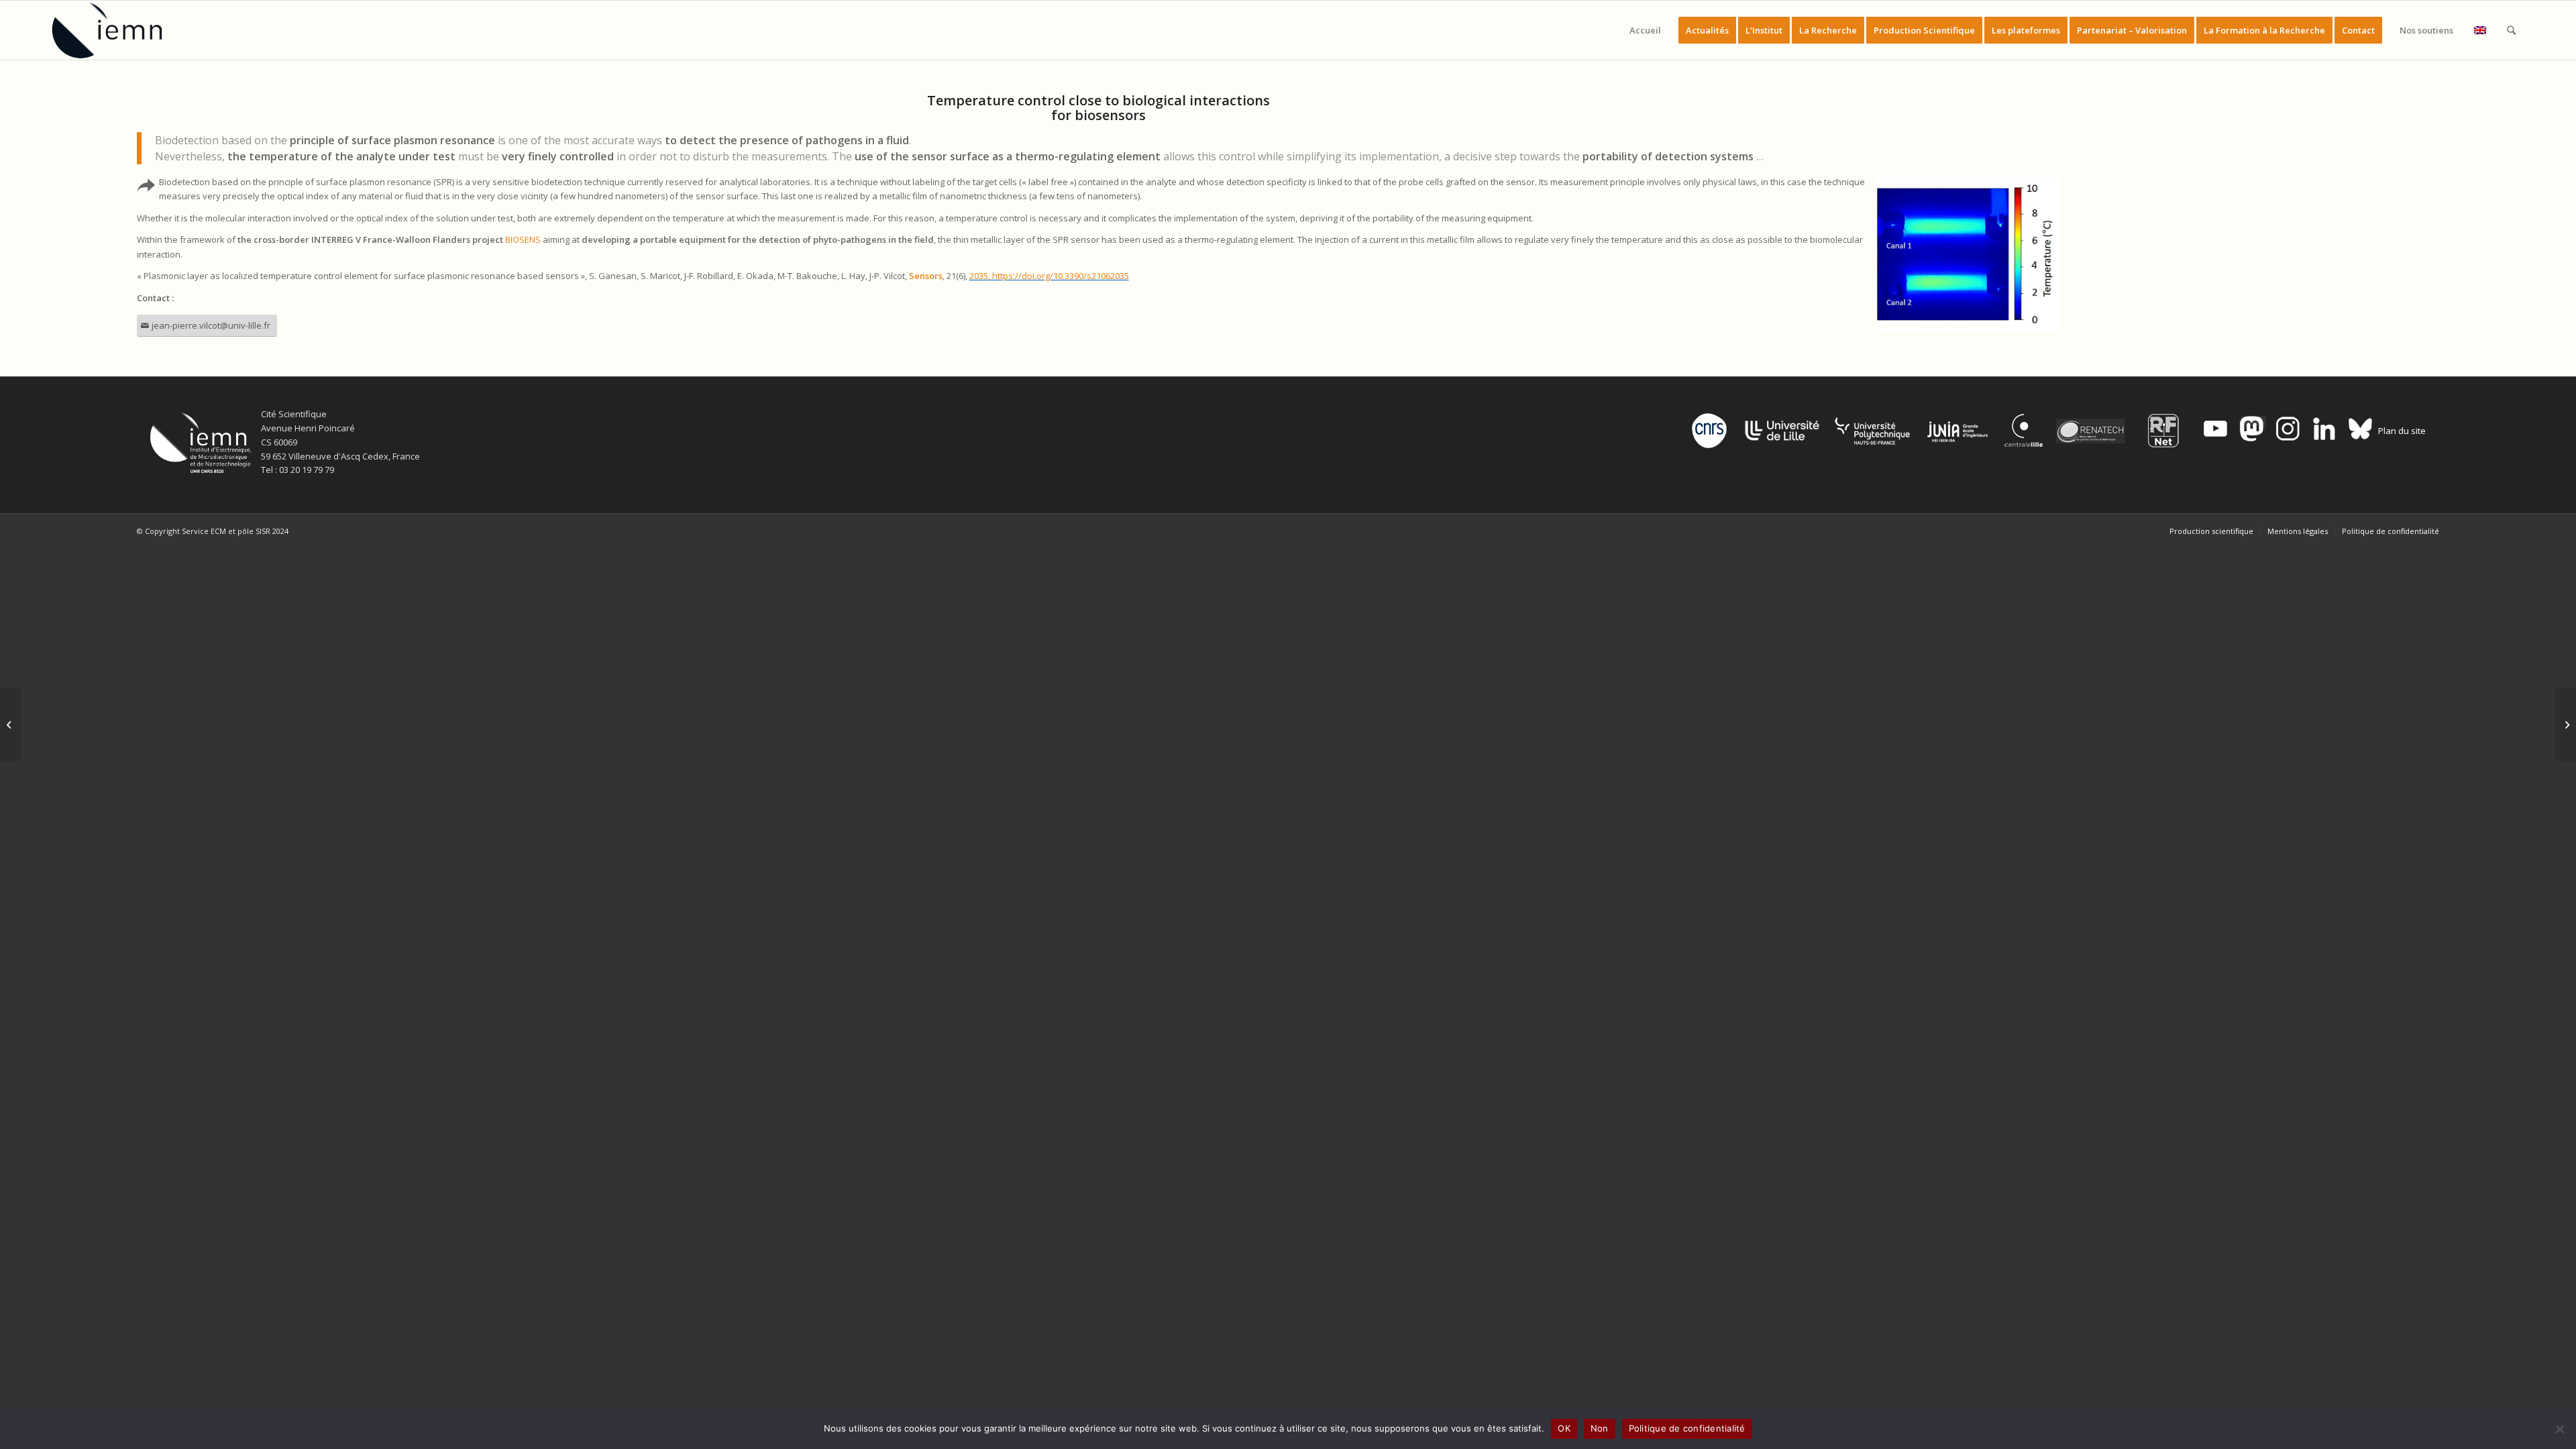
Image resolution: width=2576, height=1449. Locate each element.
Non (1600, 1428)
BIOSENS (523, 239)
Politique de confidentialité (1687, 1428)
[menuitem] (1645, 30)
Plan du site (2402, 431)
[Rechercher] (2511, 30)
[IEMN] (116, 30)
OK (1564, 1428)
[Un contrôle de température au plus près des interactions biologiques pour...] (10, 724)
